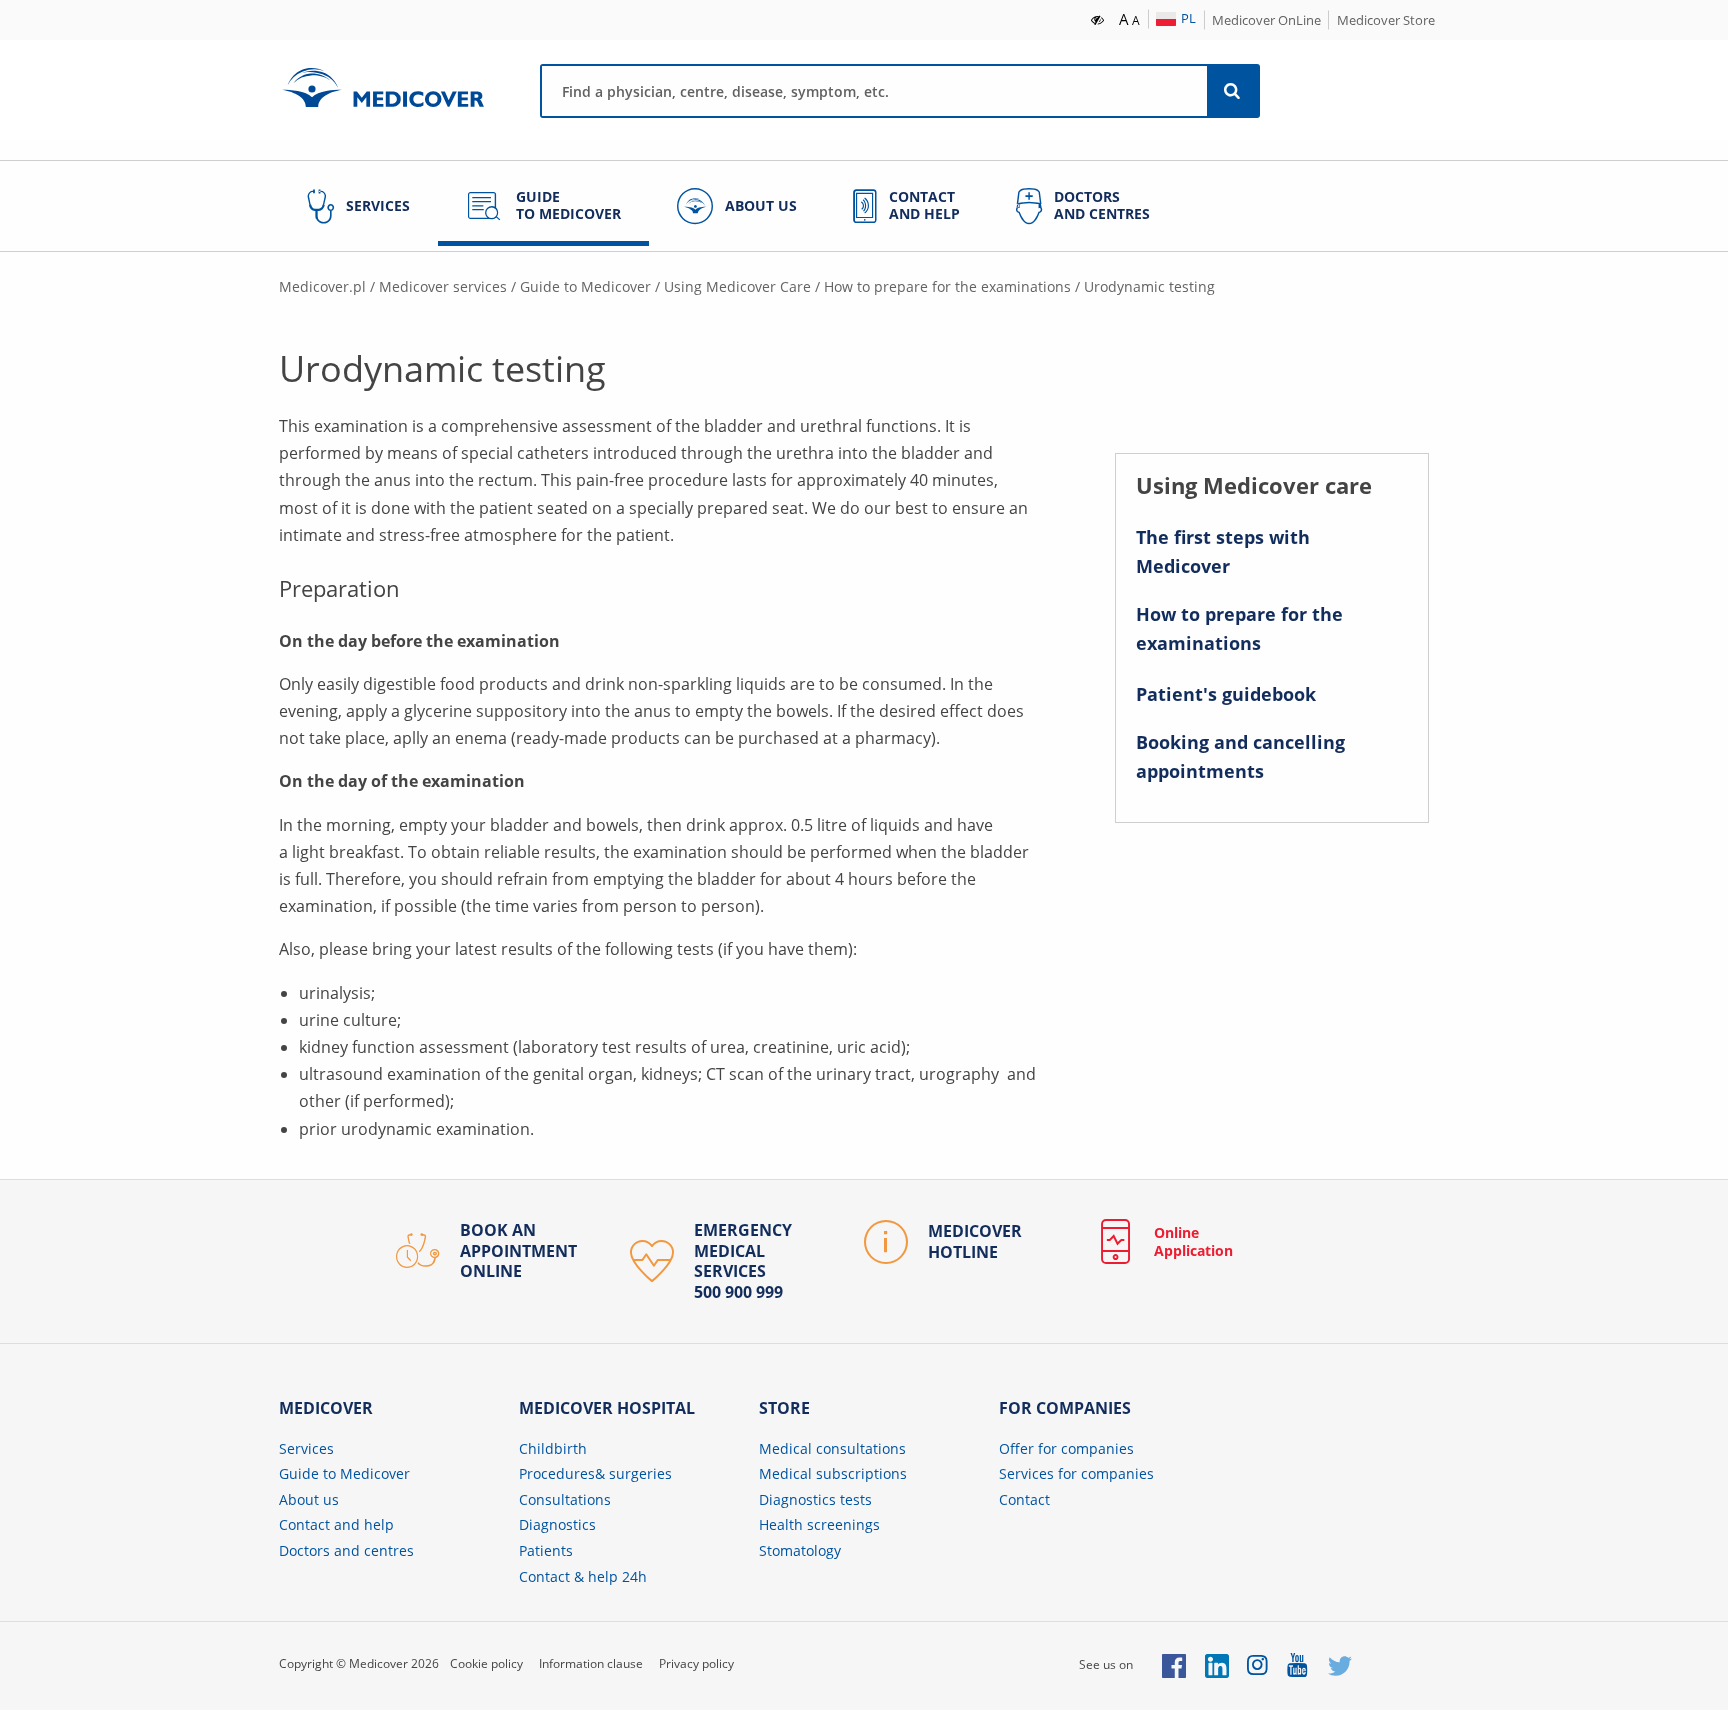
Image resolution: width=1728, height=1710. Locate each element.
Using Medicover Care (737, 286)
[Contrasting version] (1098, 18)
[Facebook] (1174, 1664)
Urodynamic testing (1149, 286)
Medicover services (443, 286)
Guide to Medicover (585, 286)
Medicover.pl (322, 286)
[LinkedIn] (1217, 1664)
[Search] (1233, 91)
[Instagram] (1258, 1664)
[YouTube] (1298, 1664)
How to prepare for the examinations (947, 286)
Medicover (383, 87)
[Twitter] (1340, 1664)
